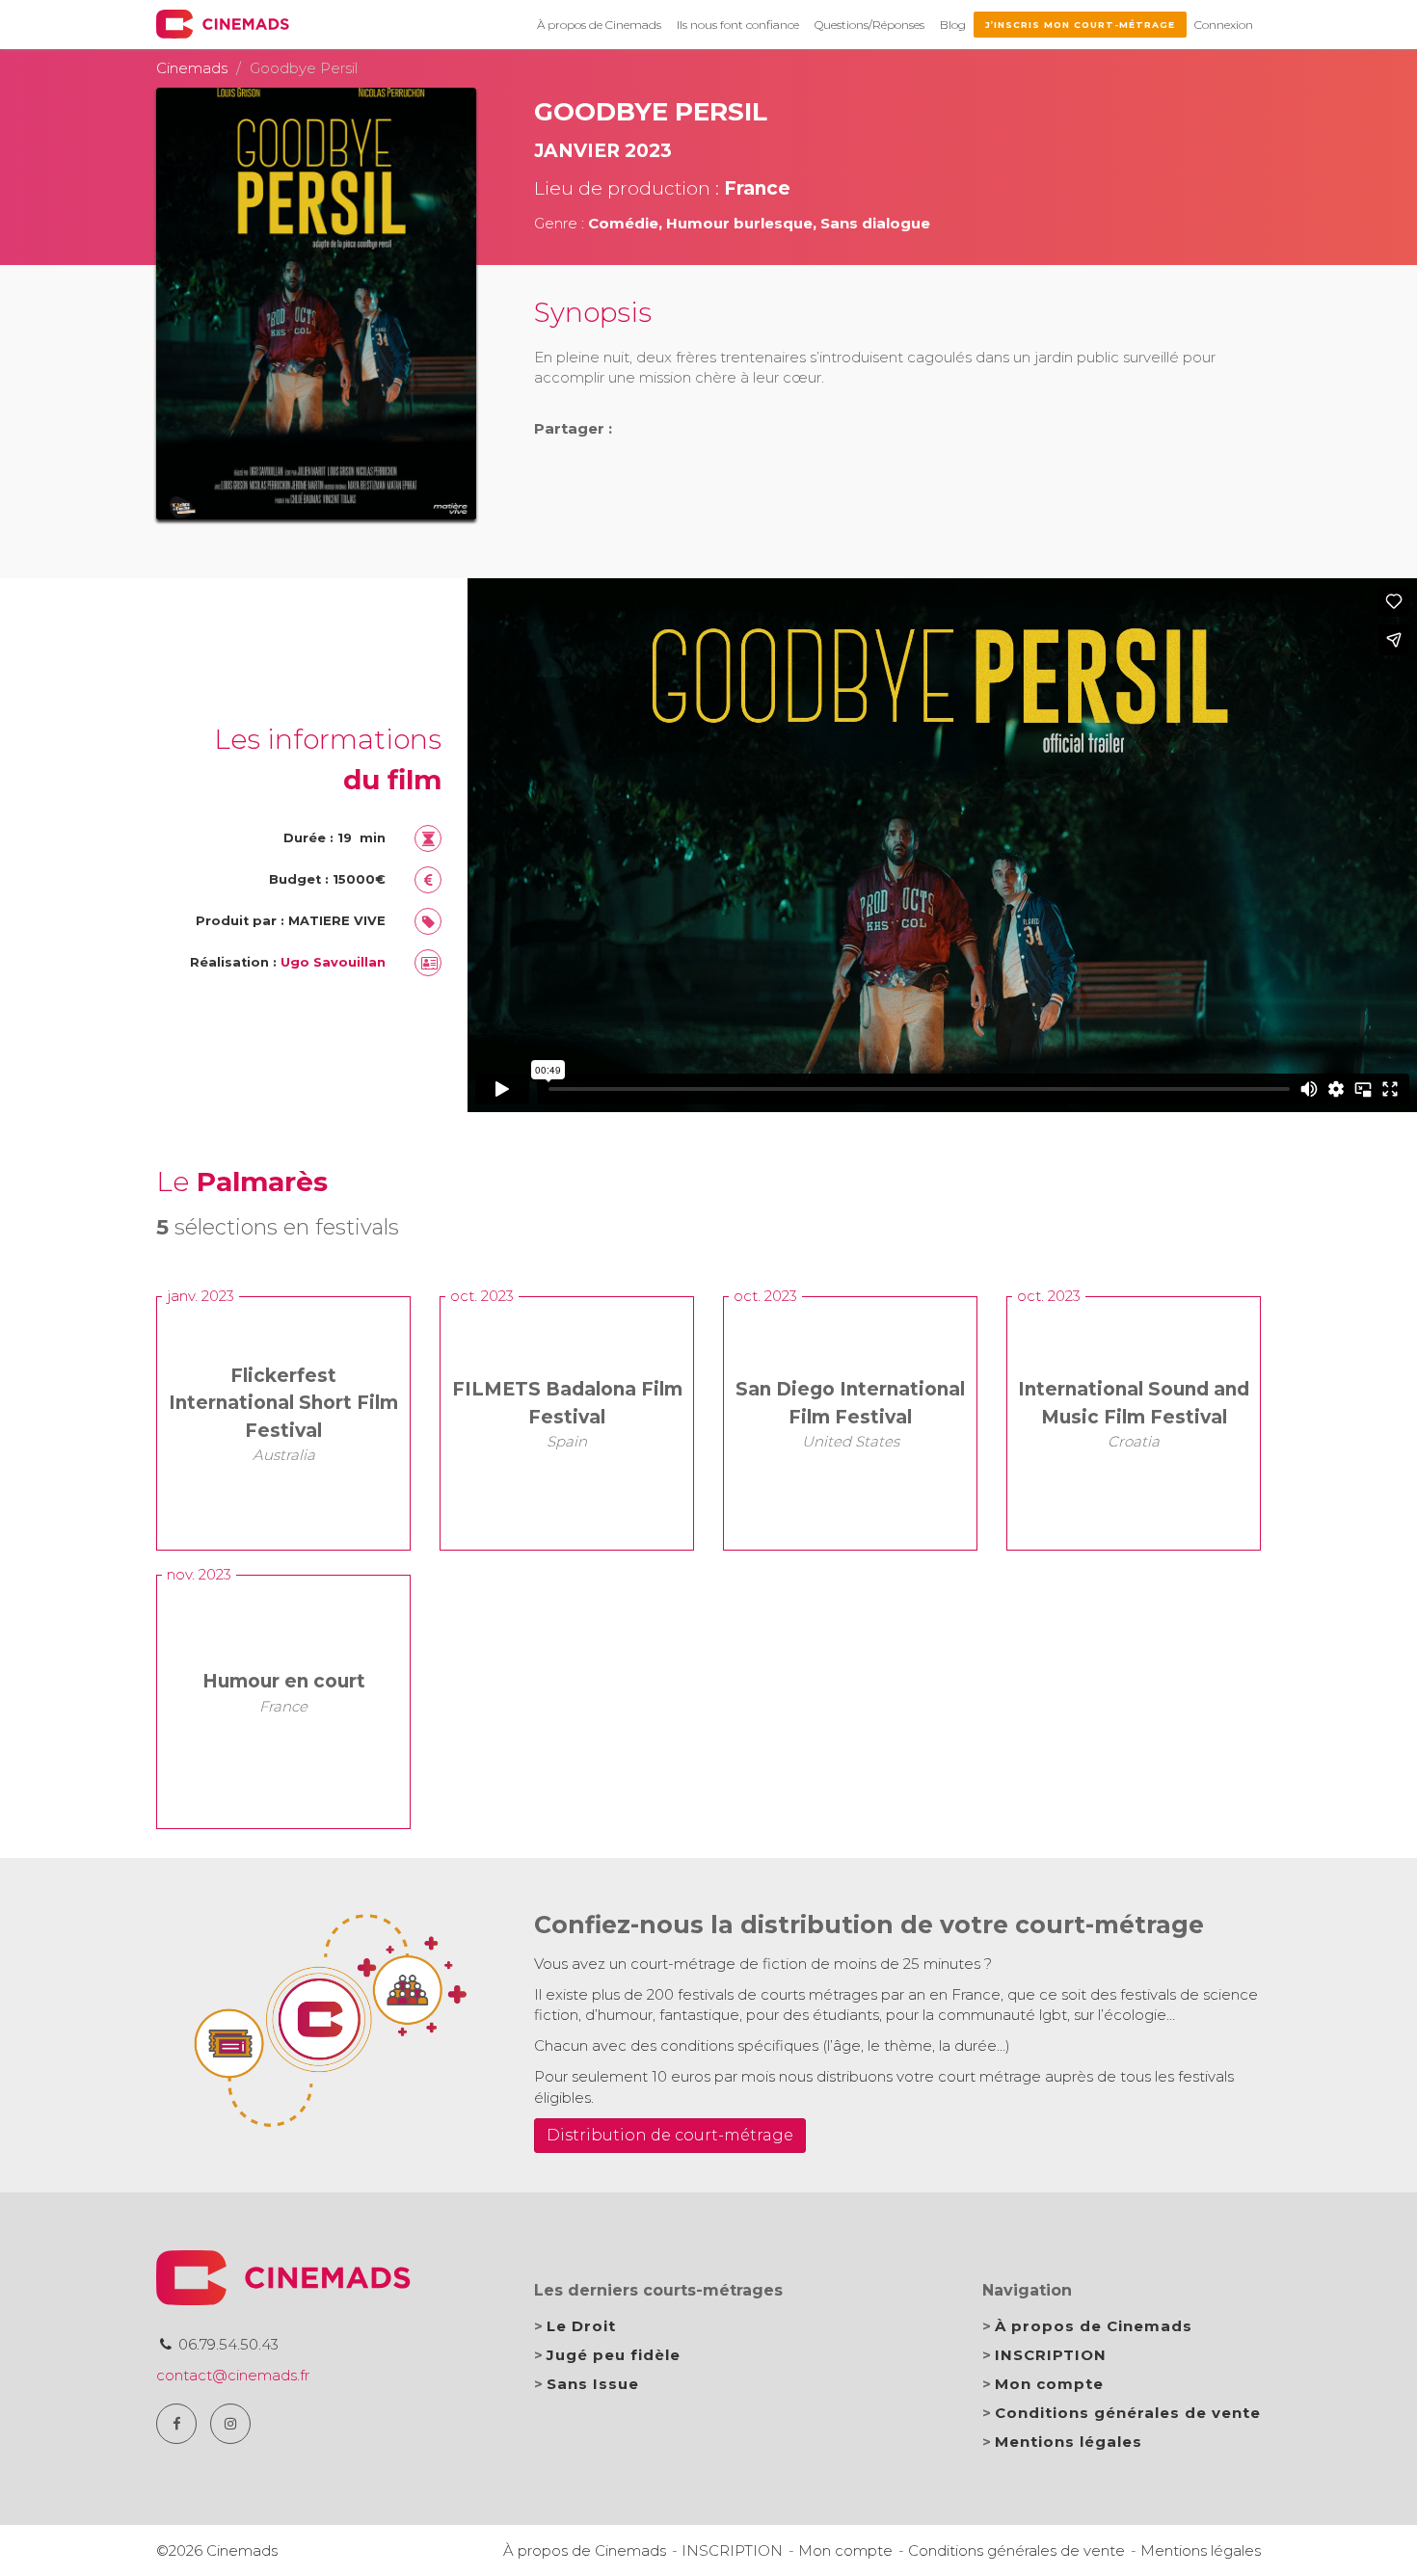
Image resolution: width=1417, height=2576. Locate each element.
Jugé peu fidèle (614, 2355)
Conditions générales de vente (1128, 2413)
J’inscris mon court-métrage (1080, 25)
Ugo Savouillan (333, 962)
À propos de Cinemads (599, 25)
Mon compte (1049, 2384)
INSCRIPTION (1051, 2355)
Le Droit (581, 2326)
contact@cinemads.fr (233, 2375)
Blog (953, 25)
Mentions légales (1069, 2442)
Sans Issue (593, 2384)
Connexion (1224, 25)
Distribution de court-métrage (670, 2135)
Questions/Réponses (869, 25)
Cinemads (192, 68)
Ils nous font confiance (738, 25)
